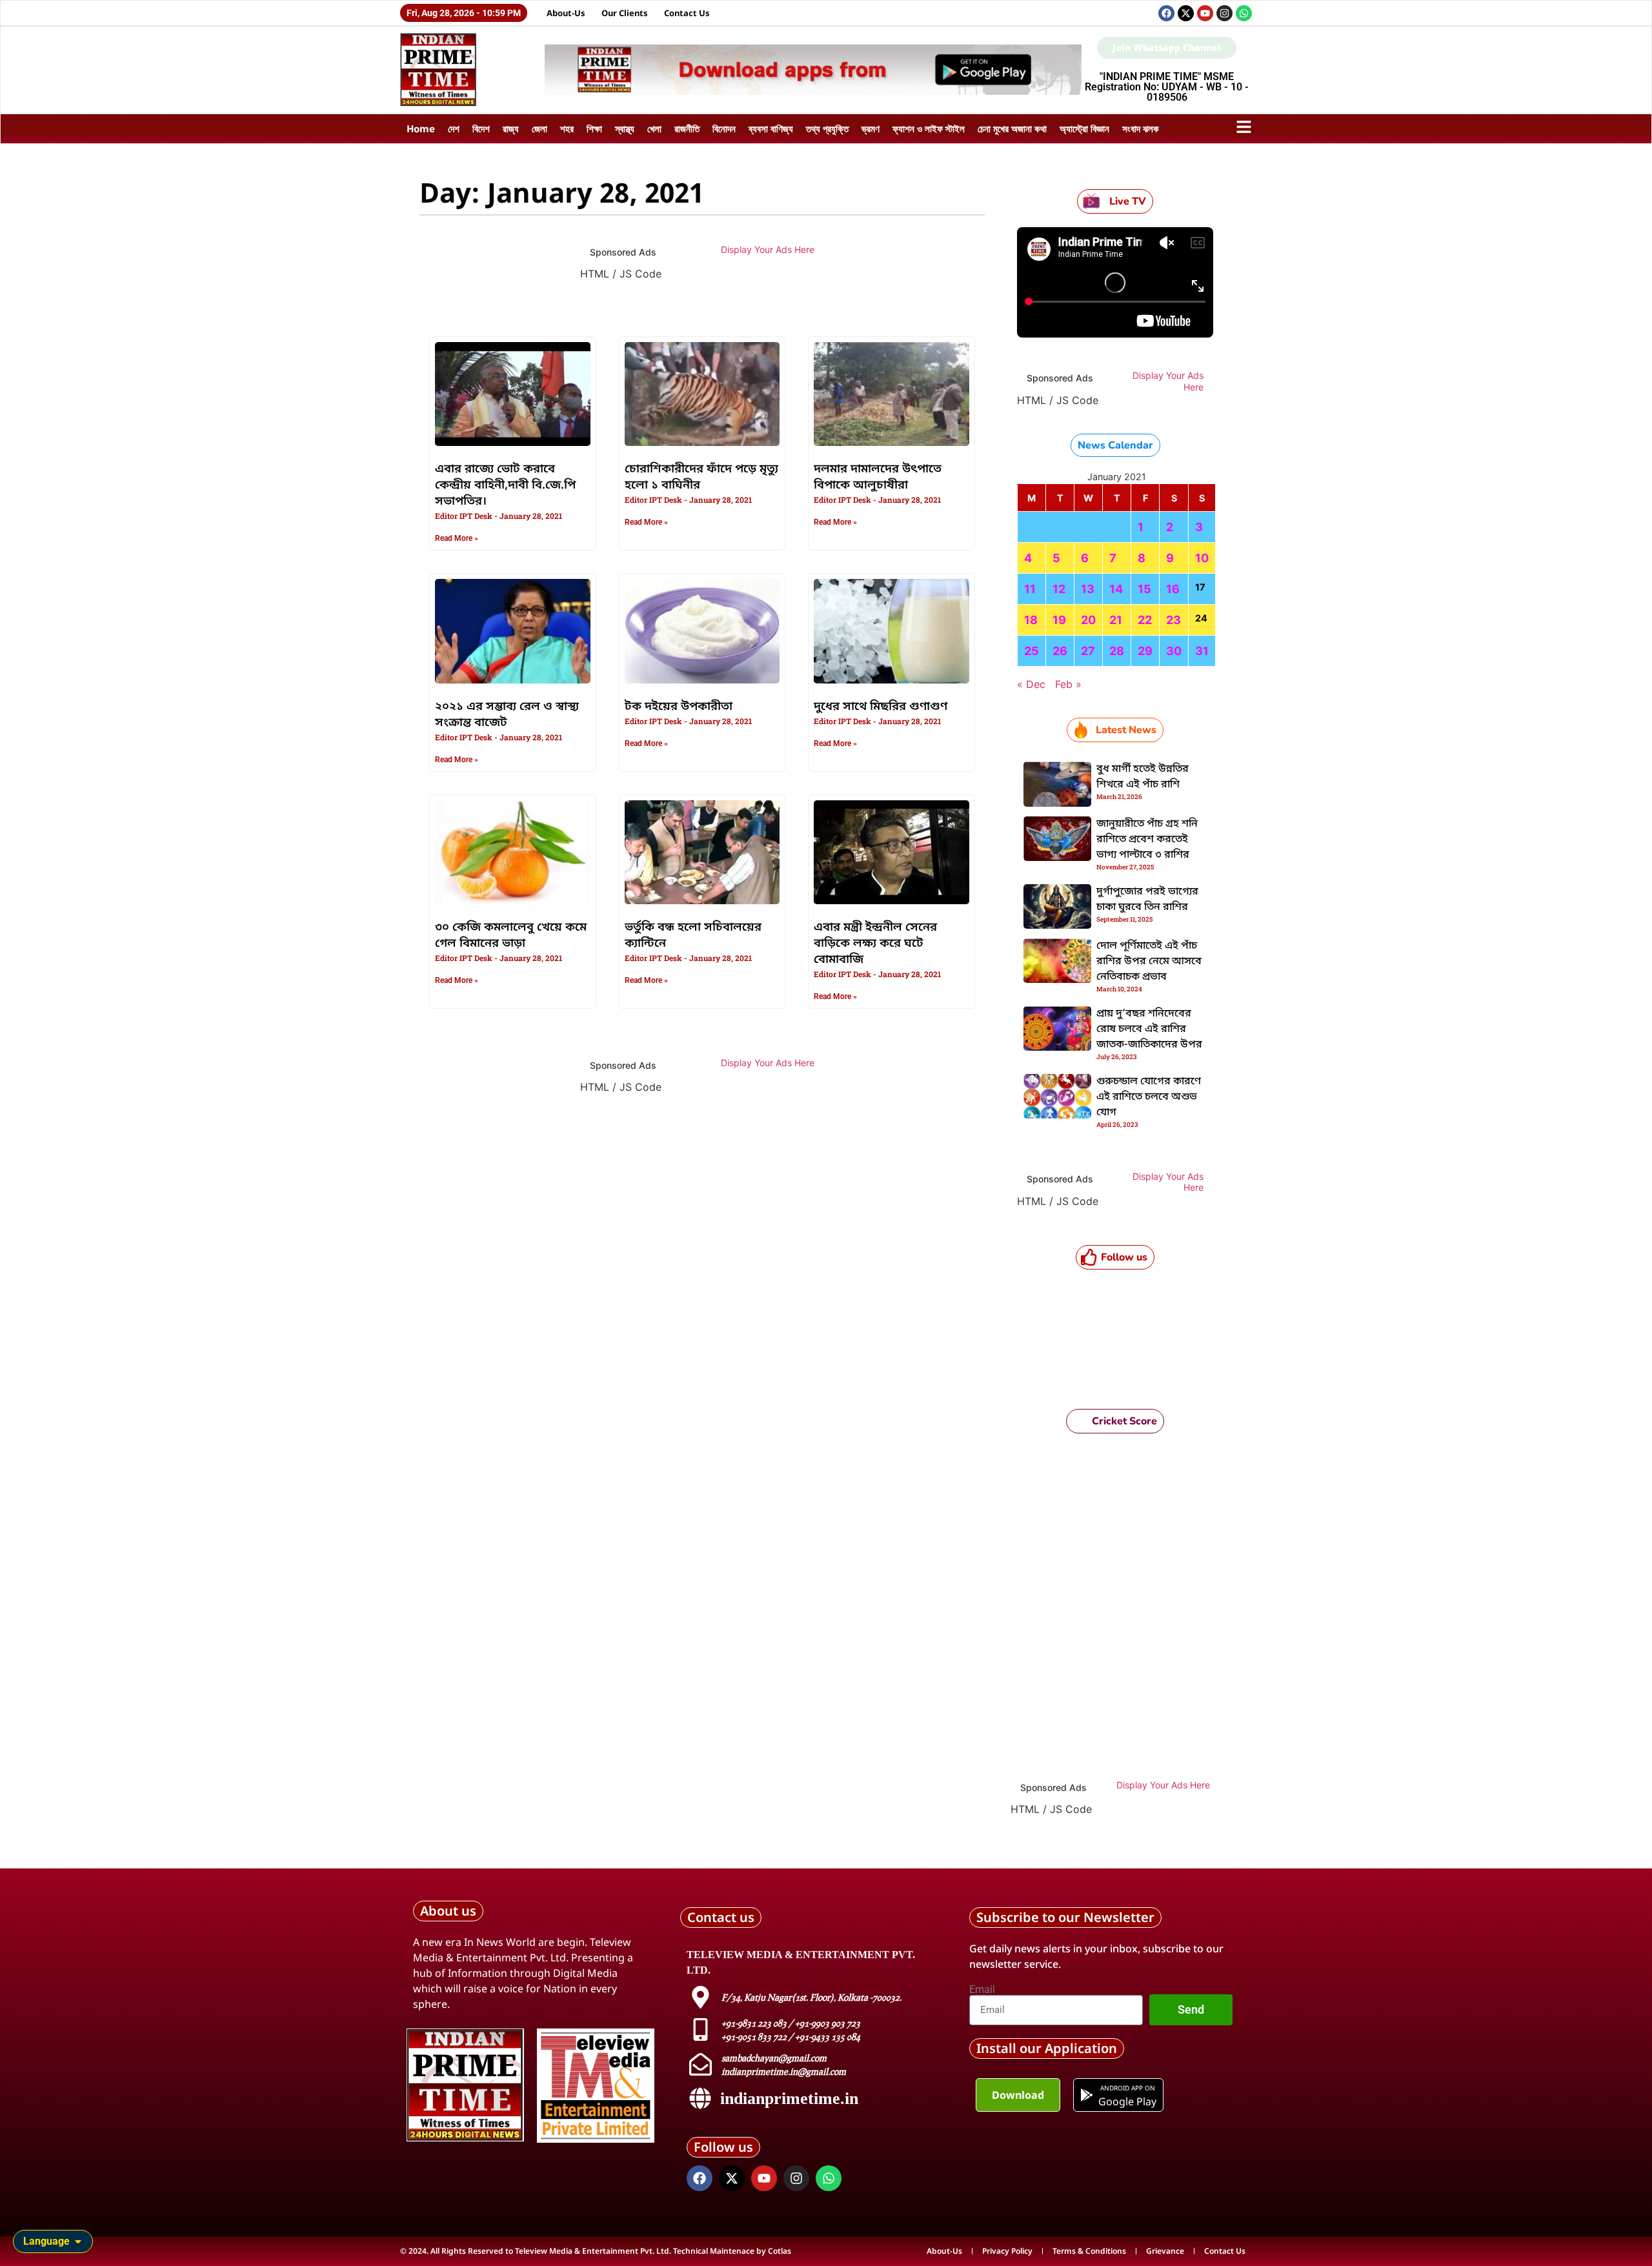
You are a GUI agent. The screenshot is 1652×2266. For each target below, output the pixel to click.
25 (1032, 651)
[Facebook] (1166, 13)
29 (1145, 651)
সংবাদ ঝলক (1141, 128)
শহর (567, 128)
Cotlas (780, 2251)
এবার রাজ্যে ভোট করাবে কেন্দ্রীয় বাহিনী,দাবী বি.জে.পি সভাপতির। (505, 485)
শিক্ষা (594, 128)
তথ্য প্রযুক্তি (827, 128)
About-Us (566, 13)
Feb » (1068, 684)
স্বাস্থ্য (625, 128)
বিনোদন (724, 128)
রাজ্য (511, 128)
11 (1030, 589)
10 (1202, 558)
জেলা (539, 128)
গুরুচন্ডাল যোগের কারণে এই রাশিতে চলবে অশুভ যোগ (1149, 1097)
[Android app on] (1087, 2095)
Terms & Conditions (1089, 2251)
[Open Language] (78, 2241)
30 (1174, 651)
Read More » (457, 538)
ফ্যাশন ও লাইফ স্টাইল (929, 128)
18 (1031, 620)
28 (1117, 651)
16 (1173, 589)
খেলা (654, 128)
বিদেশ (481, 128)
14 (1116, 589)
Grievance (1165, 2251)
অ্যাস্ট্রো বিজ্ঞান (1084, 128)
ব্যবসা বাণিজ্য (771, 128)
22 (1145, 620)
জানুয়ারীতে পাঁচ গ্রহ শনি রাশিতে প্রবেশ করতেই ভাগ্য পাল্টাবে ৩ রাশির (1147, 840)
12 (1059, 589)
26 (1060, 651)
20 (1088, 620)
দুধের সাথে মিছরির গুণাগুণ (881, 707)
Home (421, 128)
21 (1116, 620)
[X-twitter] (1186, 13)
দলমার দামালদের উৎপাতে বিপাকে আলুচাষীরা (878, 477)
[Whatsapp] (1244, 13)
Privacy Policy (1007, 2251)
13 (1088, 589)
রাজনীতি (687, 128)
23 (1174, 620)
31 (1202, 651)
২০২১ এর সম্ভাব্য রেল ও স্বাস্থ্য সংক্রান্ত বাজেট (507, 715)
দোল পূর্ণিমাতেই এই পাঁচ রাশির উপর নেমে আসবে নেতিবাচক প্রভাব (1149, 962)
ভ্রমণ (871, 128)
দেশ (454, 128)
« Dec (1031, 684)
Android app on (1127, 2088)
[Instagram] (1224, 13)
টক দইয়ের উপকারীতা (679, 707)
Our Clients (625, 13)
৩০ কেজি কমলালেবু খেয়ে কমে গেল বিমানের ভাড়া (511, 936)
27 (1088, 651)
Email (982, 1990)
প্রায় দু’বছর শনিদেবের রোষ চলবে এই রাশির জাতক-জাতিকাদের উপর (1149, 1029)
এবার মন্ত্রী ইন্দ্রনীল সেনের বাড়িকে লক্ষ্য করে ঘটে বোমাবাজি (875, 944)
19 (1059, 620)
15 (1144, 589)
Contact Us (687, 13)
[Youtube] (1205, 13)
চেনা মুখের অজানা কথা (1012, 128)
